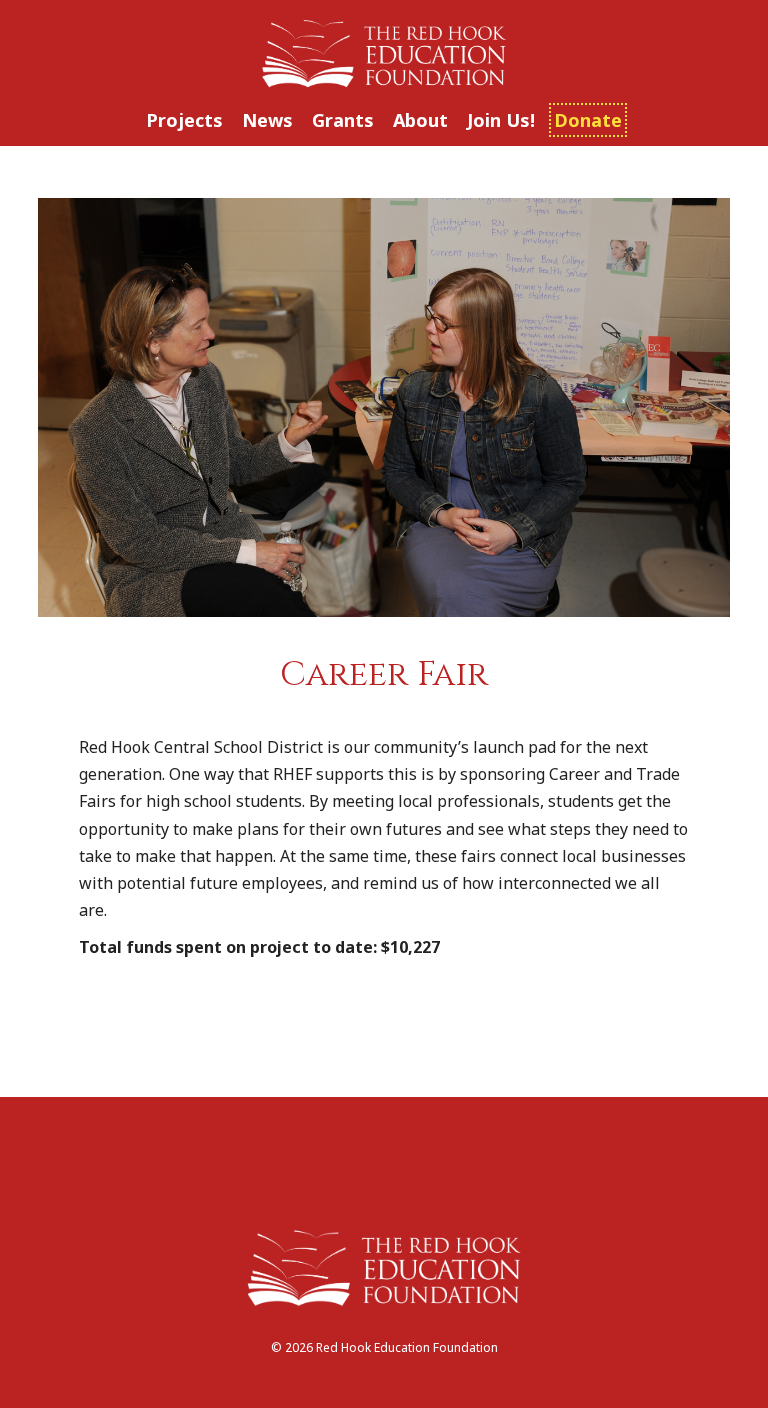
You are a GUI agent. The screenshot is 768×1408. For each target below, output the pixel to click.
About (420, 120)
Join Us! (501, 120)
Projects (184, 120)
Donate (588, 120)
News (267, 120)
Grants (343, 120)
